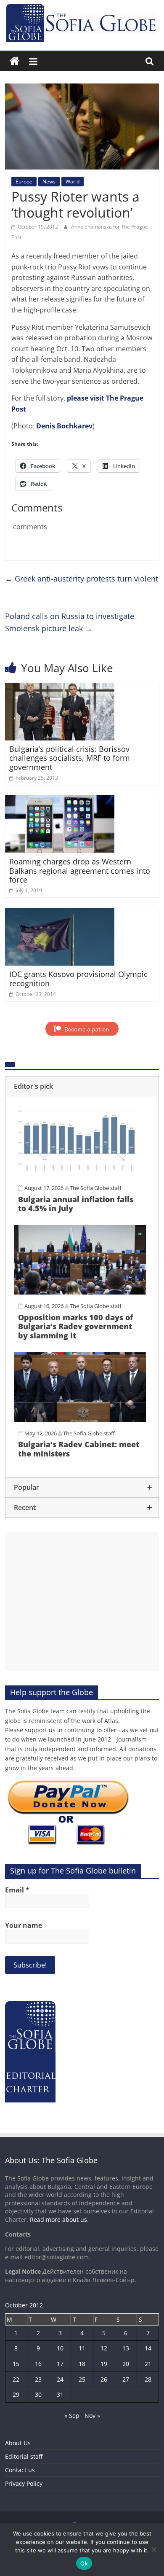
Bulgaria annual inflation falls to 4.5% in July (76, 1204)
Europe (24, 182)
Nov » (92, 2416)
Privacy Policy (24, 2483)
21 (148, 2364)
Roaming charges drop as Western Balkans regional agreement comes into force (80, 871)
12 (104, 2348)
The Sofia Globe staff (96, 1188)
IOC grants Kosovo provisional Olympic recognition (78, 979)
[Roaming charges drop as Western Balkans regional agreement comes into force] (60, 800)
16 (38, 2364)
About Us (18, 2443)
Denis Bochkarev (64, 426)
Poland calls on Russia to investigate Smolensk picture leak (70, 622)
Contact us (20, 2470)
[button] (82, 1086)
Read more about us (58, 2219)
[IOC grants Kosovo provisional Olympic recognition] (60, 913)
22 (16, 2379)
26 (104, 2379)
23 (38, 2379)
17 (60, 2364)
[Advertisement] (82, 1602)
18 (82, 2364)
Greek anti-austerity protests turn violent (82, 579)
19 (104, 2364)
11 (82, 2348)
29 (16, 2394)
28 (148, 2379)
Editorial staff (24, 2456)
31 (60, 2394)
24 (60, 2379)
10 (60, 2348)
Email (17, 1890)
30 (38, 2394)
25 (82, 2379)
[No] (153, 2549)
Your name (24, 1925)
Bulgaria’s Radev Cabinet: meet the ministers (79, 1449)
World (73, 182)
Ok (84, 2563)
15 (16, 2364)
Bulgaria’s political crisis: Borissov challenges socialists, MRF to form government (70, 758)
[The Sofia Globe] (15, 61)
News (49, 182)
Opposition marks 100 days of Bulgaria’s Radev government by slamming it (75, 1326)
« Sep (72, 2416)
